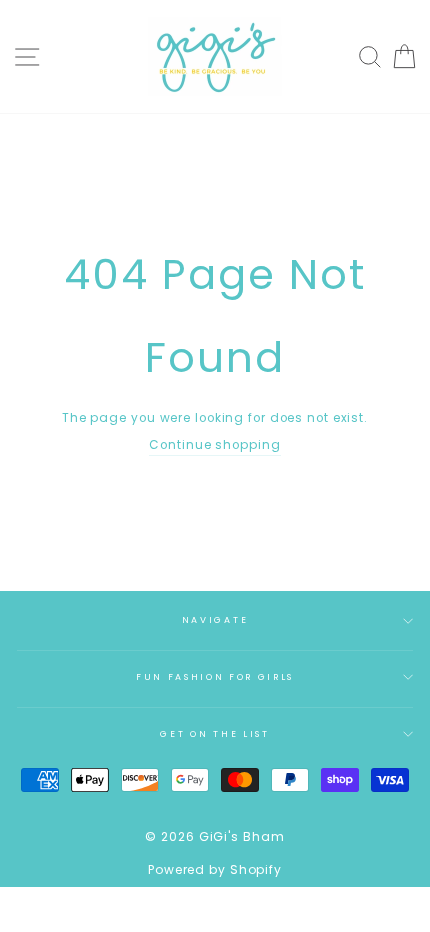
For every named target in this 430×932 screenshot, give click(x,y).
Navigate (215, 620)
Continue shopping (214, 445)
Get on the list (214, 734)
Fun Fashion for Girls (215, 677)
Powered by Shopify (215, 869)
